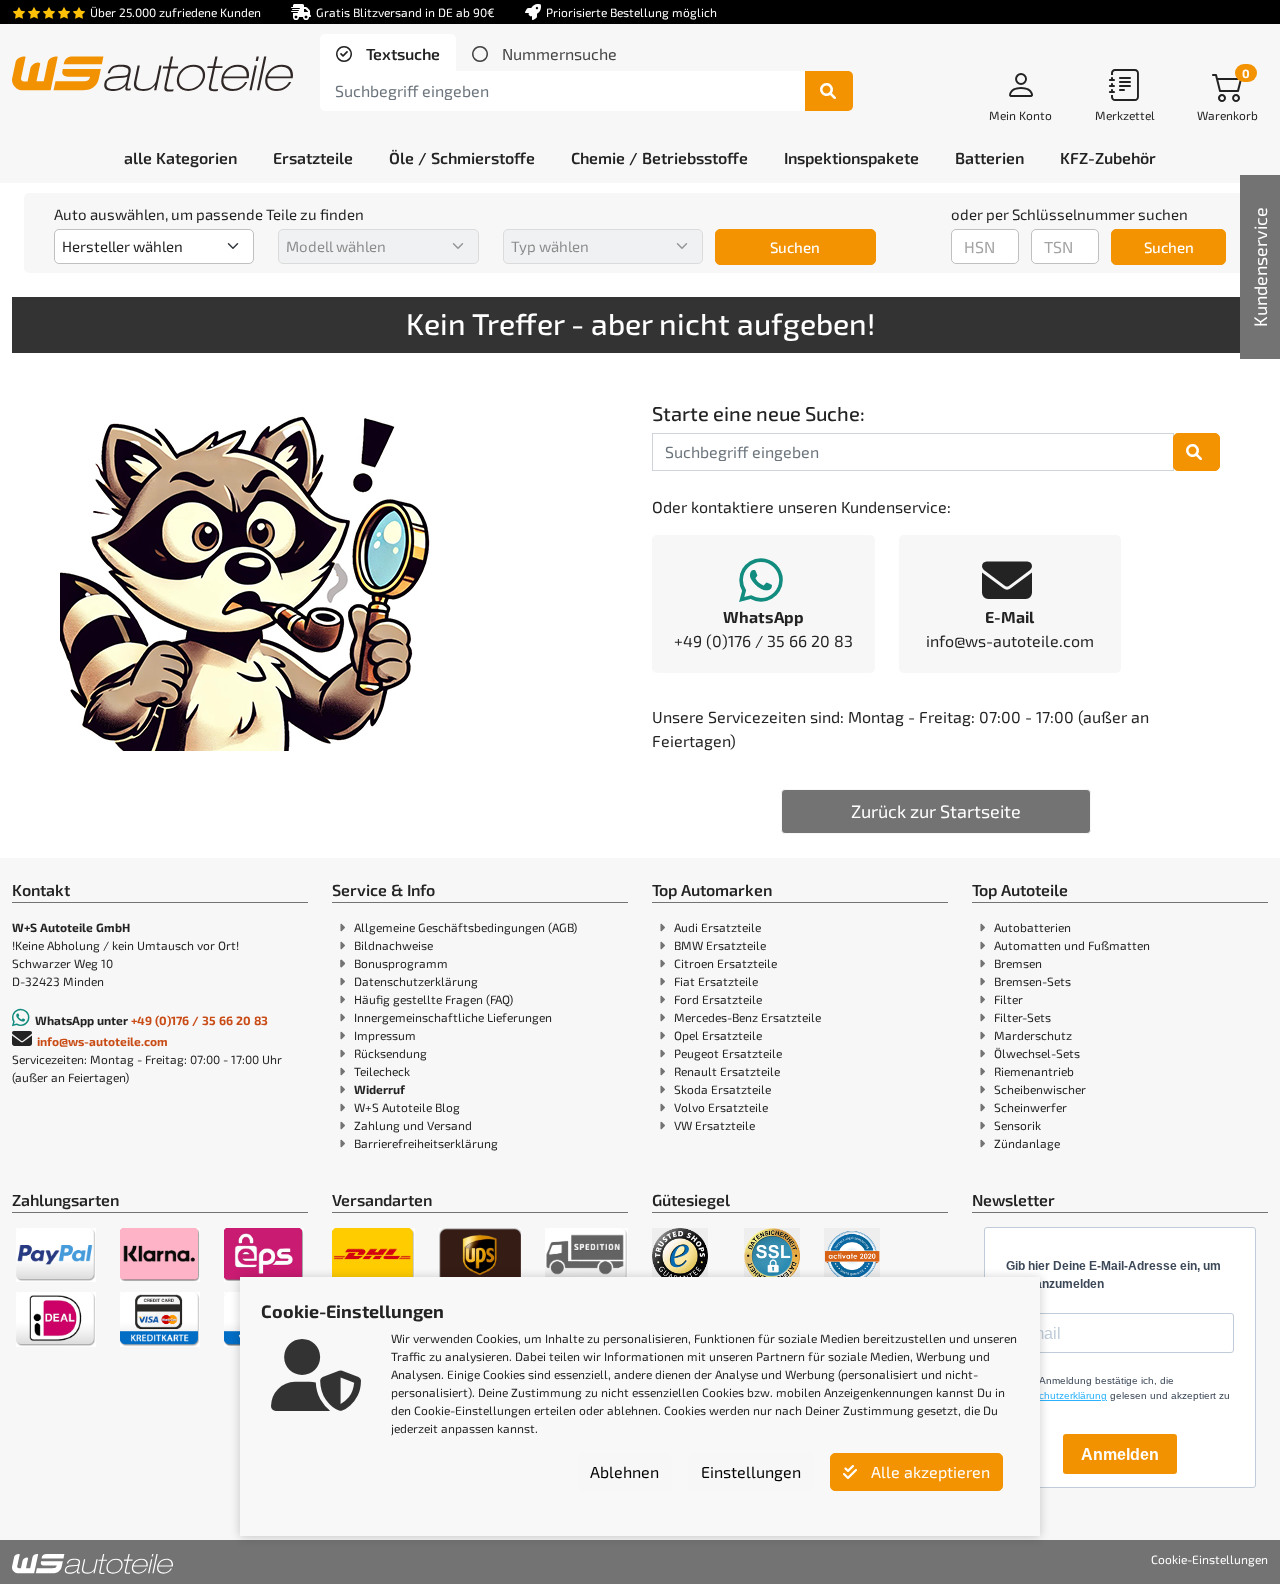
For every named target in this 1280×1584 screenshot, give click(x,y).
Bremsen (1018, 963)
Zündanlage (1027, 1143)
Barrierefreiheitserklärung (426, 1143)
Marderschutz (1033, 1035)
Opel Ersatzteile (718, 1035)
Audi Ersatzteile (717, 927)
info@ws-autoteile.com (102, 1041)
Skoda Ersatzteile (722, 1089)
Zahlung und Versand (413, 1125)
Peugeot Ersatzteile (728, 1053)
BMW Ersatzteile (720, 945)
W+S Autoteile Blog (407, 1107)
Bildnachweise (393, 945)
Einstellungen (751, 1471)
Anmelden (1120, 1454)
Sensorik (1017, 1125)
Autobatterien (1032, 927)
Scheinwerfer (1030, 1107)
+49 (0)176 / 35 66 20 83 (199, 1020)
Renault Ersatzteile (727, 1071)
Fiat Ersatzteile (716, 981)
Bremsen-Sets (1032, 981)
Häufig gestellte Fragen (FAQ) (433, 999)
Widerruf (379, 1089)
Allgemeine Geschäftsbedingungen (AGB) (465, 927)
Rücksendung (390, 1053)
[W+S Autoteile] (152, 75)
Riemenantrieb (1034, 1071)
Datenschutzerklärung (416, 981)
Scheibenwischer (1040, 1089)
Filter (1008, 999)
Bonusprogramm (401, 963)
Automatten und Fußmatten (1072, 945)
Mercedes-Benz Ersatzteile (747, 1017)
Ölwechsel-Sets (1037, 1053)
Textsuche (401, 53)
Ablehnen (624, 1471)
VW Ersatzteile (714, 1125)
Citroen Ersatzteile (725, 963)
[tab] (388, 54)
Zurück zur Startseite (936, 811)
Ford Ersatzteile (718, 999)
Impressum (385, 1035)
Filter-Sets (1022, 1017)
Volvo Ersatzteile (721, 1107)
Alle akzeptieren (928, 1471)
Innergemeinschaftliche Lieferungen (453, 1017)
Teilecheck (382, 1071)
